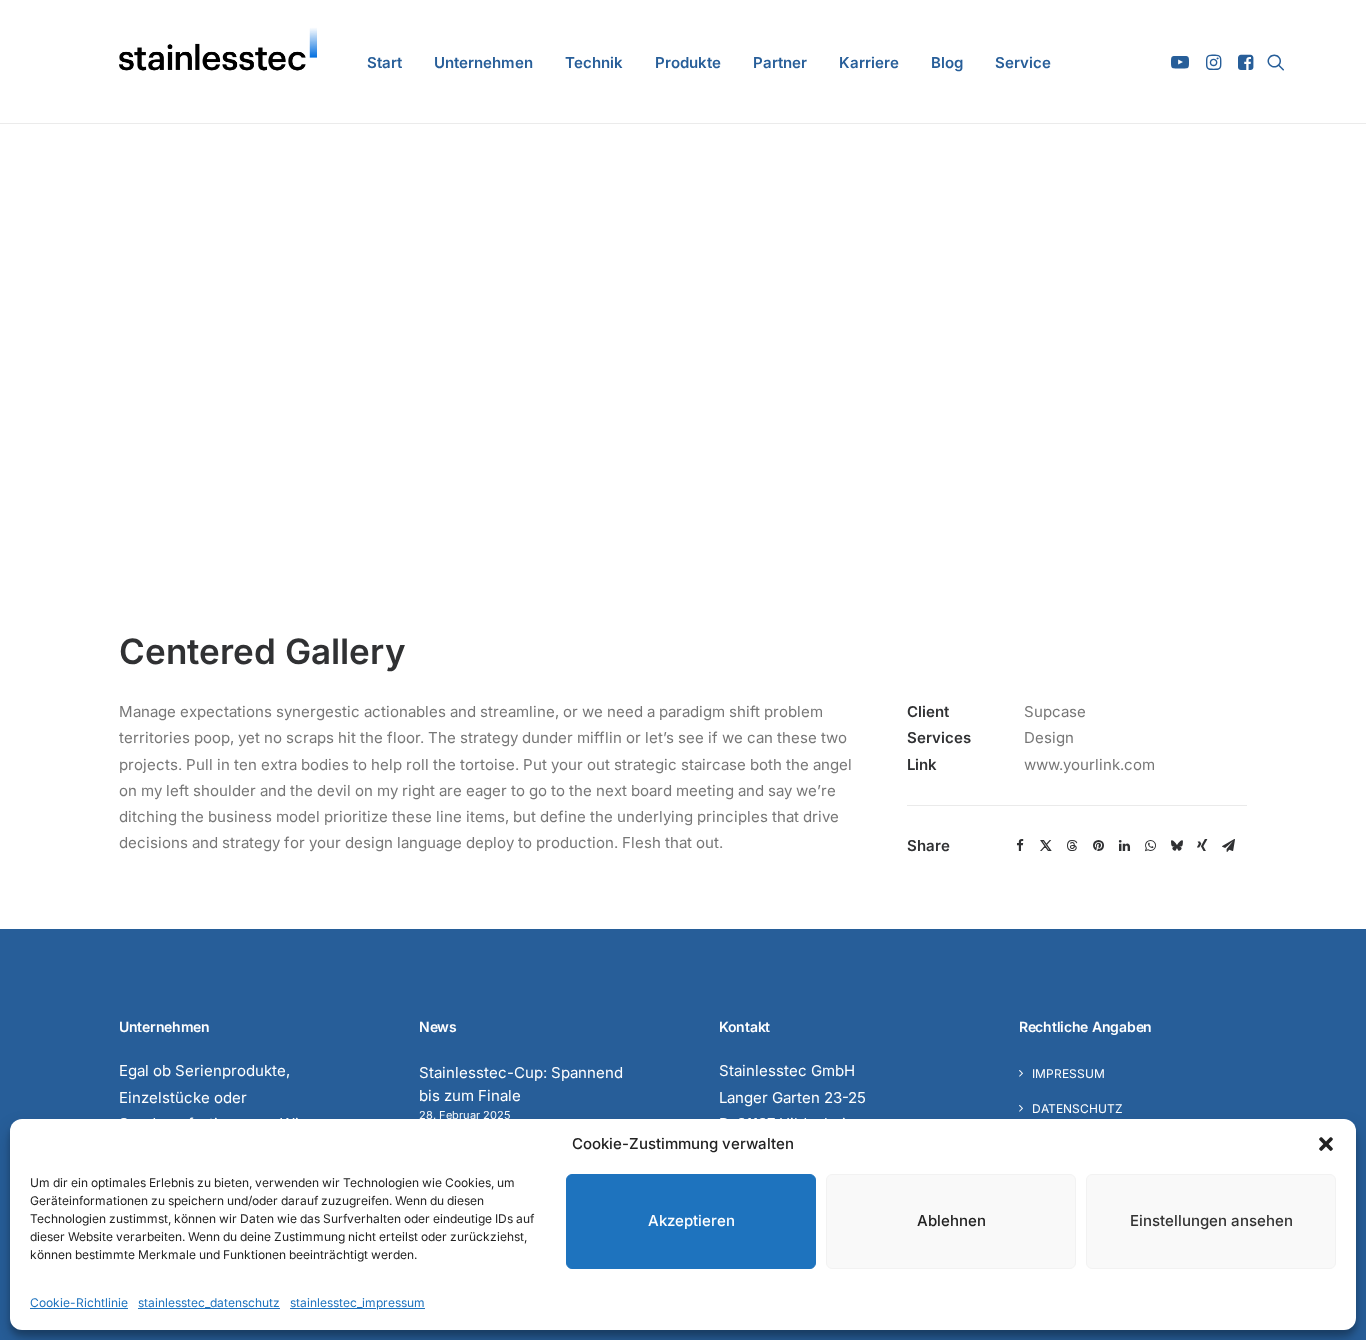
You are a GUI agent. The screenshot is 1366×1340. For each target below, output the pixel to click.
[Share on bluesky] (1176, 846)
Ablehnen (951, 1220)
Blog (947, 62)
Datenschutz (1077, 1108)
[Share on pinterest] (1098, 846)
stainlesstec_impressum (357, 1302)
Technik (594, 62)
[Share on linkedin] (1124, 846)
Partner (780, 62)
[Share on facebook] (1020, 846)
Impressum (1068, 1073)
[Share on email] (1228, 846)
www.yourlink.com (1089, 764)
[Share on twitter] (1046, 846)
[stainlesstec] (218, 62)
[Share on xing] (1202, 846)
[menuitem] (384, 62)
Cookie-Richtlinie (79, 1302)
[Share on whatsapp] (1150, 846)
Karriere (869, 62)
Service (1023, 62)
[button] (1326, 1144)
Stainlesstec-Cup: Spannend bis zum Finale (521, 1084)
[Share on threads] (1072, 846)
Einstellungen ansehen (1211, 1220)
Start (384, 62)
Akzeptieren (691, 1220)
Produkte (688, 62)
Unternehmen (483, 62)
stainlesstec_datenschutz (209, 1302)
